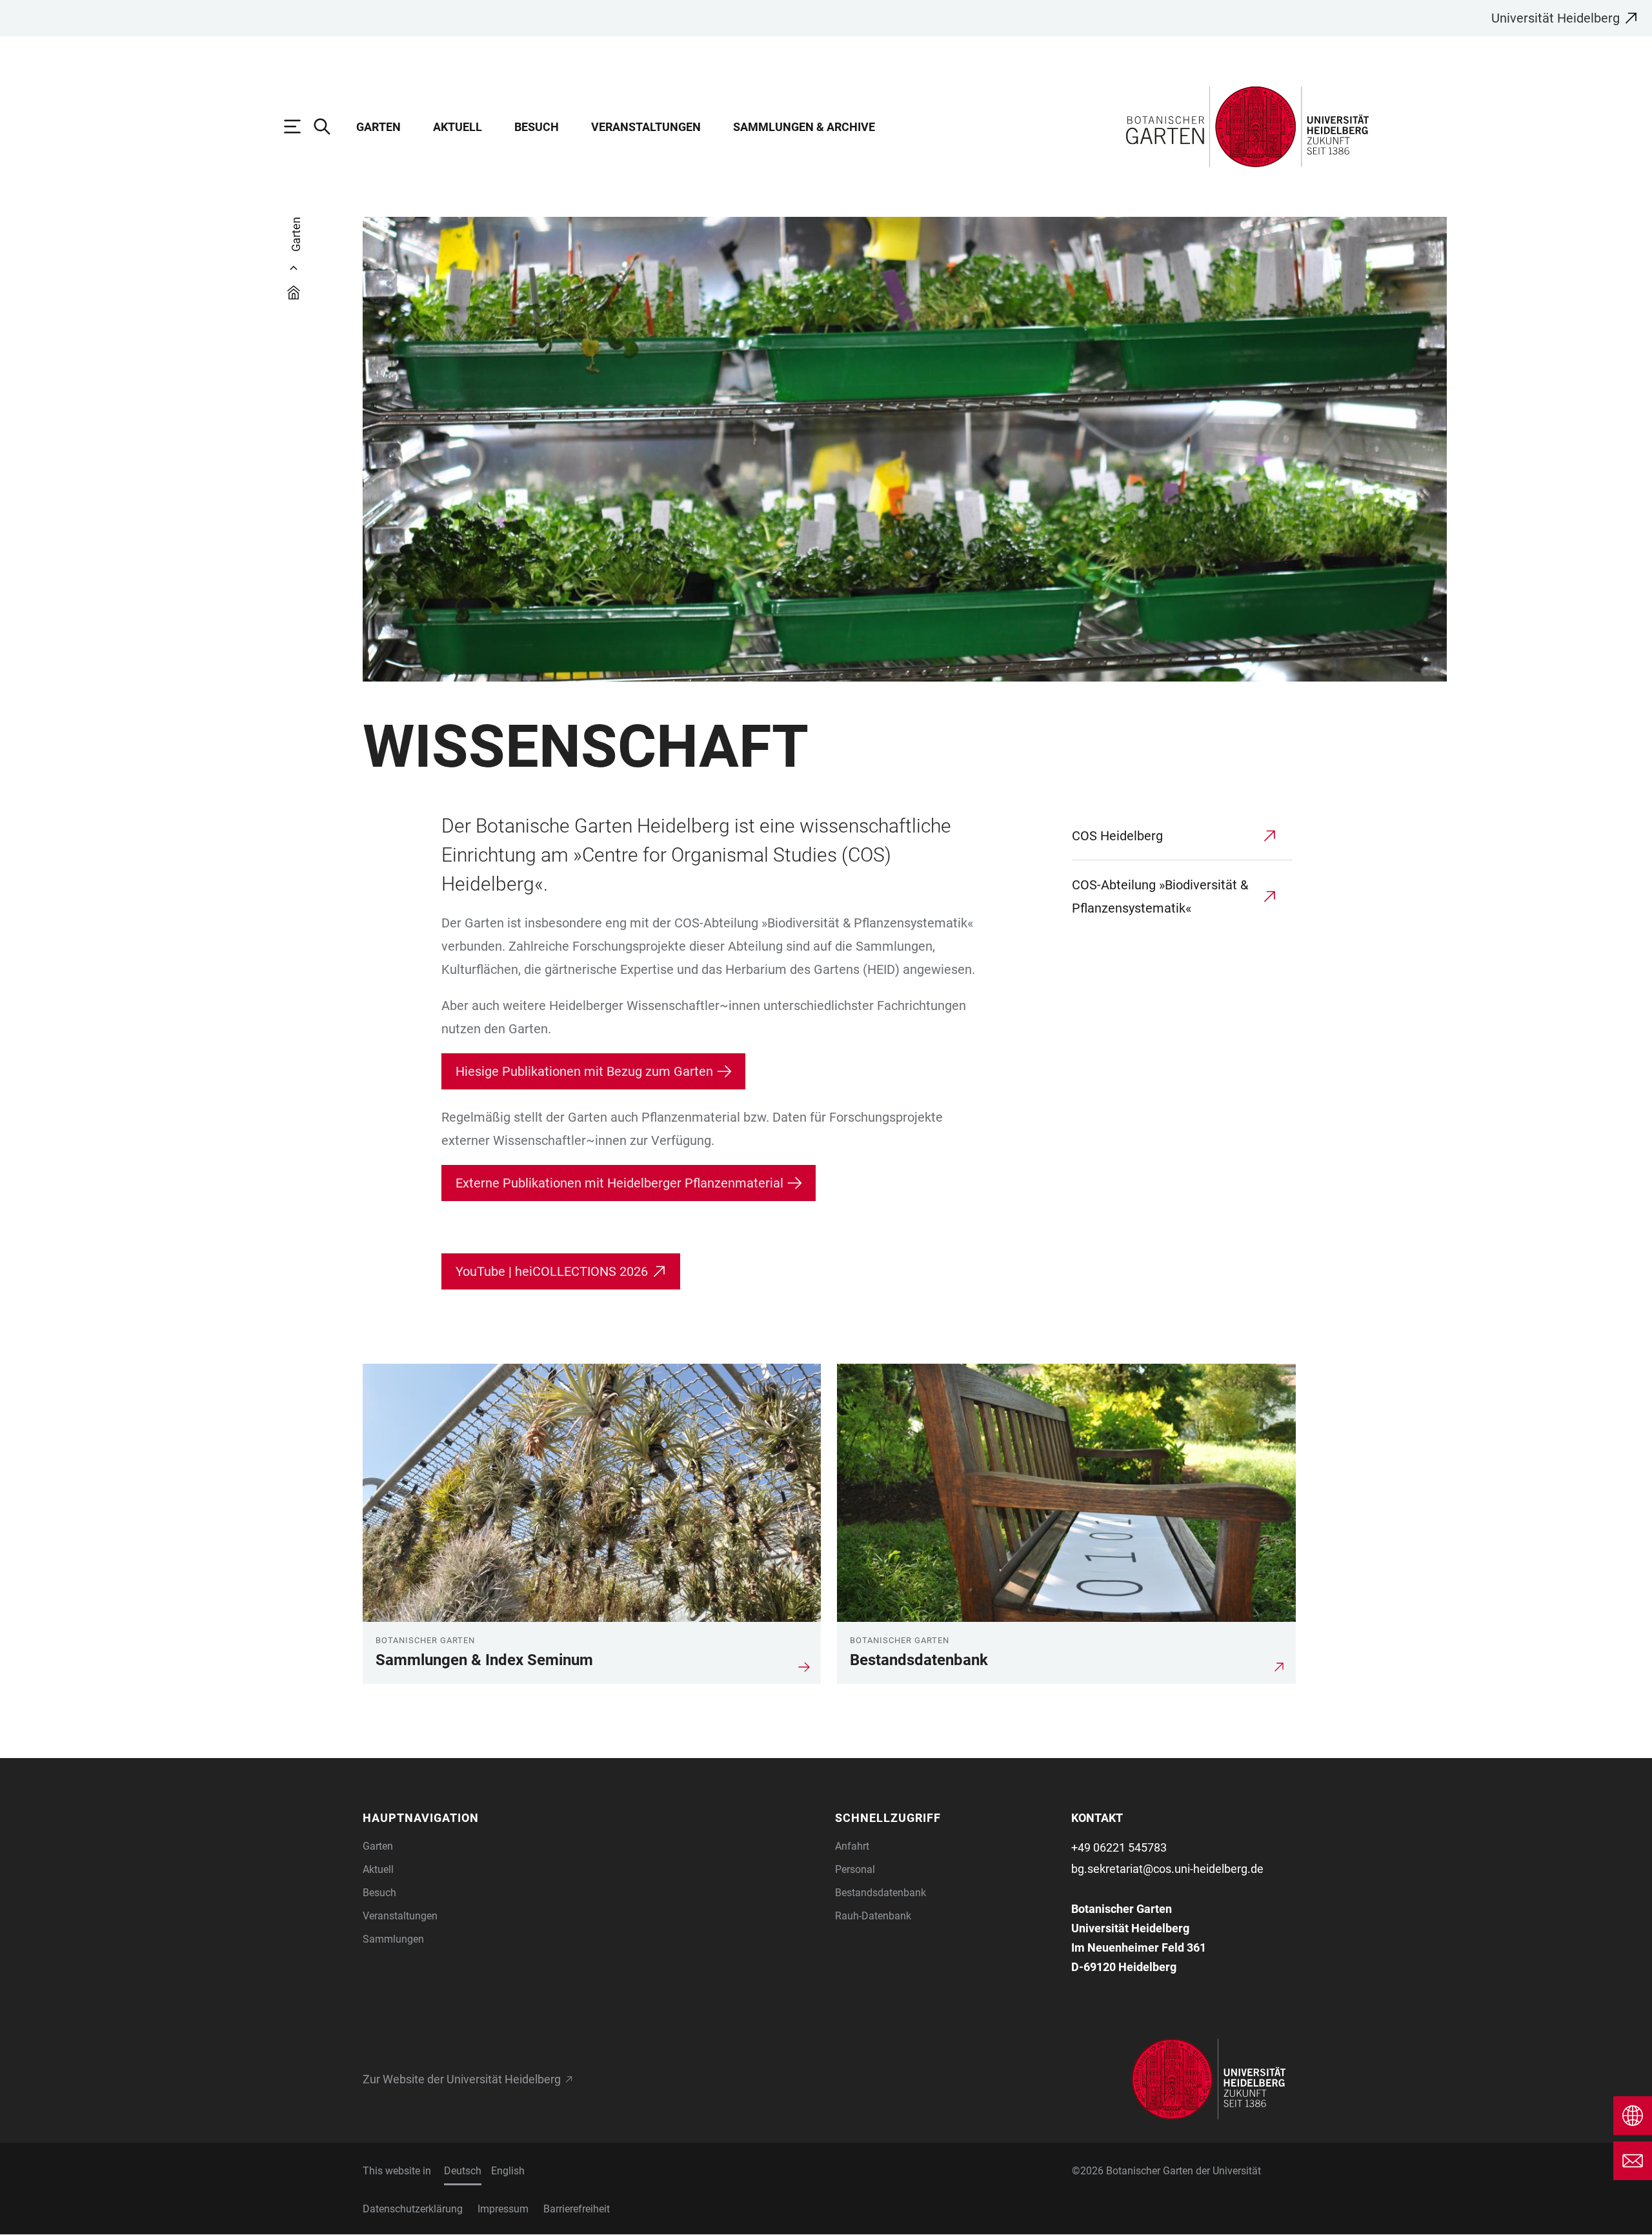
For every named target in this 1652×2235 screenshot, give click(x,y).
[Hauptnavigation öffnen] (299, 126)
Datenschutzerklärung (413, 2209)
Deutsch (463, 2171)
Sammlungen (393, 1939)
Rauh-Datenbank (873, 1916)
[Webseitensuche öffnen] (328, 126)
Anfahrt (852, 1846)
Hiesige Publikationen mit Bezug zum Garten (584, 1071)
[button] (473, 1818)
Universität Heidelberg (1556, 18)
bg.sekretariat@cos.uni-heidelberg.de (1167, 1869)
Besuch (537, 127)
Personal (855, 1869)
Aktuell (458, 127)
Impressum (503, 2209)
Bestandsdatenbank (881, 1893)
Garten (378, 127)
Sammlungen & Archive (804, 127)
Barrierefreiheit (577, 2209)
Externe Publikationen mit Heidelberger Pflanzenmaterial (619, 1183)
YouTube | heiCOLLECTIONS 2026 (552, 1271)
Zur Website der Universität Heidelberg (462, 2079)
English (508, 2171)
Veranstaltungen (646, 127)
